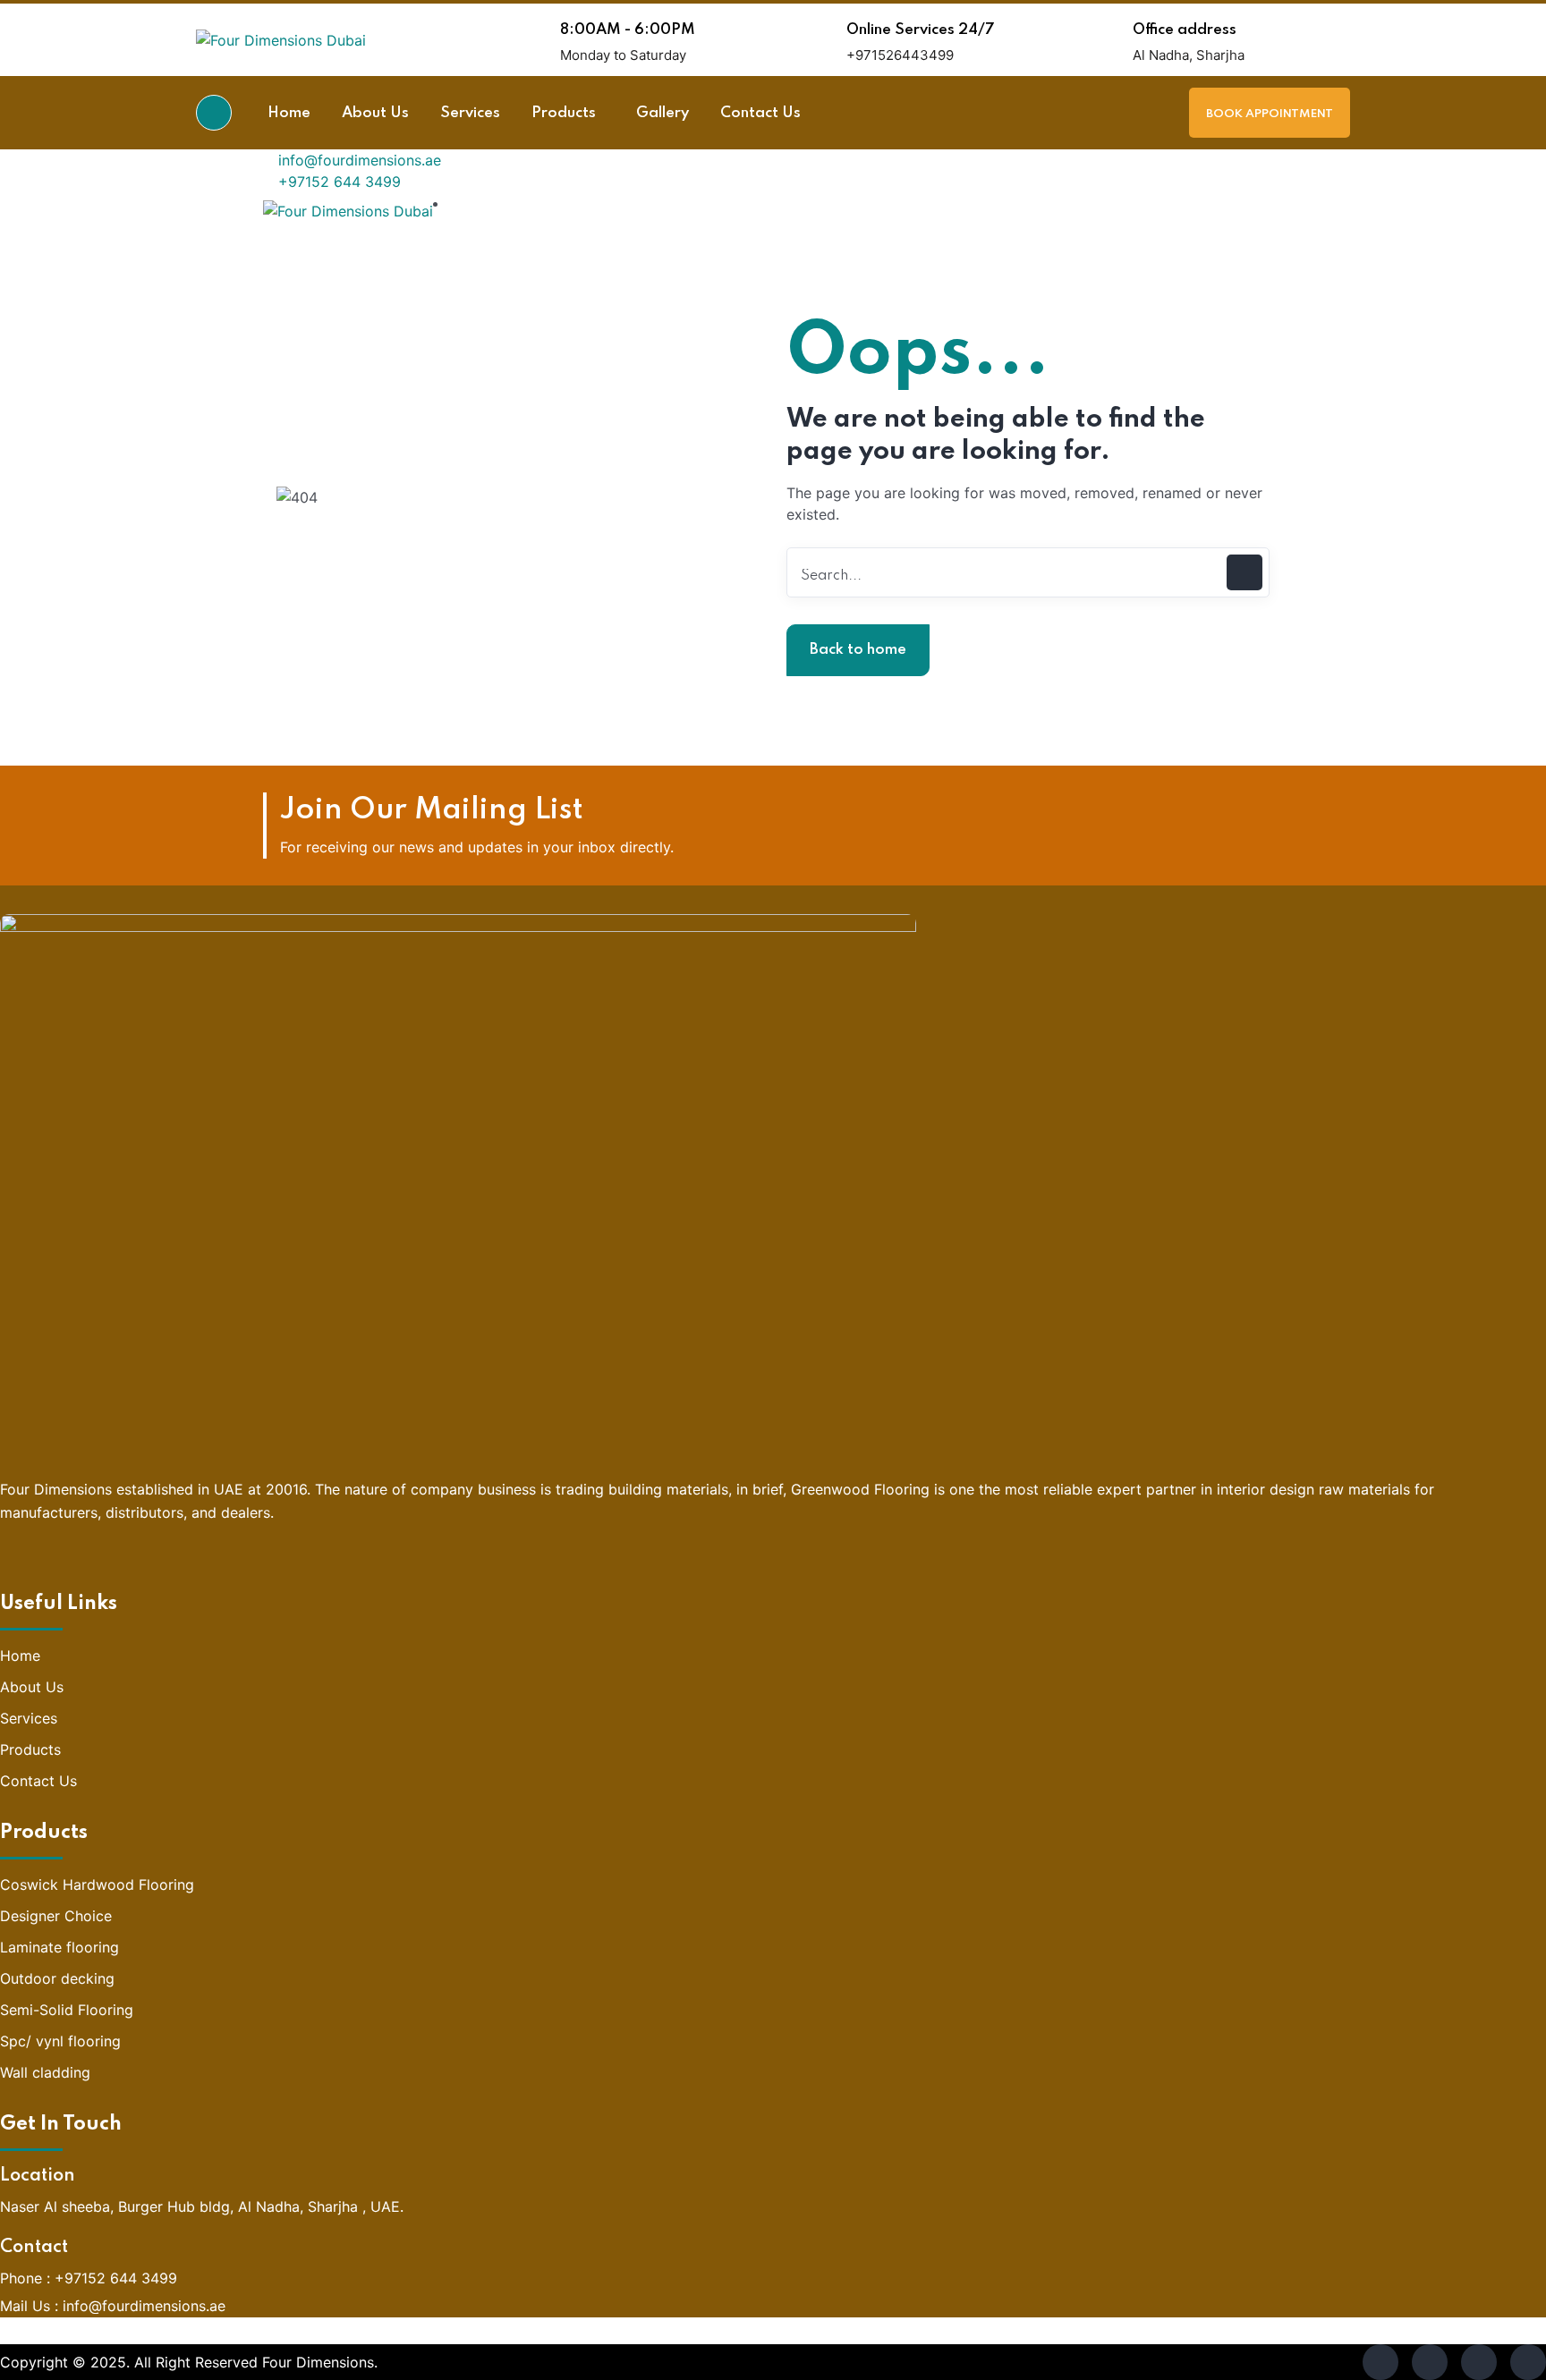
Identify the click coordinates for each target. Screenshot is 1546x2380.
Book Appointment (1270, 114)
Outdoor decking (57, 1978)
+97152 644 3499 (337, 182)
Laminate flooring (59, 1947)
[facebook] (1380, 2362)
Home (20, 1656)
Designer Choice (56, 1916)
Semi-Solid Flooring (67, 2010)
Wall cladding (45, 2072)
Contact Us (38, 1781)
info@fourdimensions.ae (357, 160)
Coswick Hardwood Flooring (97, 1885)
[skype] (1479, 2362)
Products (30, 1749)
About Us (32, 1687)
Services (29, 1718)
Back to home (858, 650)
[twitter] (1430, 2362)
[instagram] (1528, 2362)
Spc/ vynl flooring (60, 2041)
